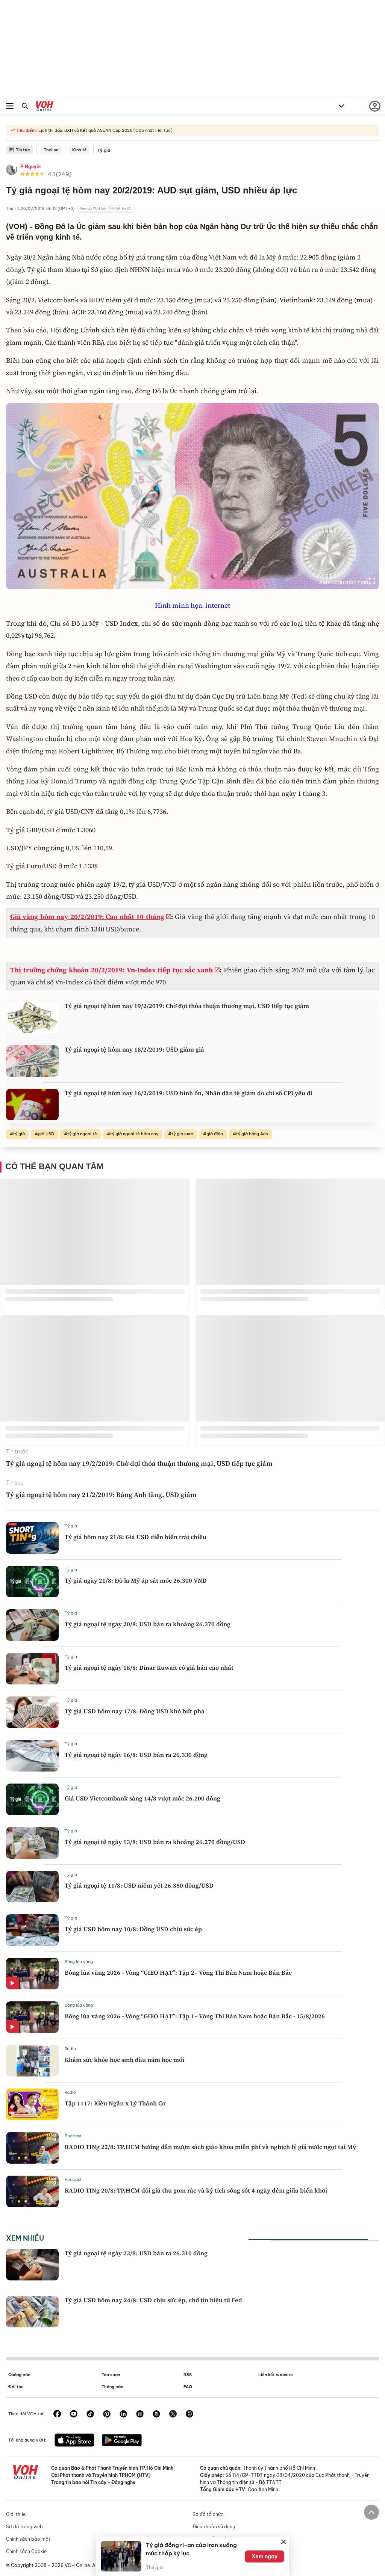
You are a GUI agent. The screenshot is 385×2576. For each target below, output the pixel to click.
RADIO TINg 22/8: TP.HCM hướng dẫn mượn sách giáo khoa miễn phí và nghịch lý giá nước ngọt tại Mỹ (210, 2147)
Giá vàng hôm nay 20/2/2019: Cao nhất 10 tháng (87, 917)
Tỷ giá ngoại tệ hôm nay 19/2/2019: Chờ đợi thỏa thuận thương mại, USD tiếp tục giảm (187, 1006)
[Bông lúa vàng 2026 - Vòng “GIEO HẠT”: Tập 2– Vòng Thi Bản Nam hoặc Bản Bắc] (32, 1974)
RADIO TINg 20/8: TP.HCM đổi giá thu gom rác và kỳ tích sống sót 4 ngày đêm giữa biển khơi (196, 2190)
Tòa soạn (111, 2375)
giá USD (46, 1134)
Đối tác (16, 2387)
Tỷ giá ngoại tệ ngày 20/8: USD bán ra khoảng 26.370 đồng (148, 1624)
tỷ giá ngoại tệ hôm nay (134, 1134)
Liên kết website (276, 2375)
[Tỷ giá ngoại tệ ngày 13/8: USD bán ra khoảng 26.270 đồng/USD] (32, 1843)
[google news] (140, 2415)
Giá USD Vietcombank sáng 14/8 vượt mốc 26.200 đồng (142, 1798)
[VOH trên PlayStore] (122, 2441)
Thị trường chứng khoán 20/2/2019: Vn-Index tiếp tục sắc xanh (111, 970)
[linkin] (123, 2415)
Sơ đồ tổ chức (208, 2514)
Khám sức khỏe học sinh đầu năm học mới (124, 2060)
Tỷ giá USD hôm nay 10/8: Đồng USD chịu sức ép (133, 1929)
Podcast (73, 2136)
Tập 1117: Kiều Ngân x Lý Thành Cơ (115, 2103)
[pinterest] (107, 2415)
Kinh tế (80, 150)
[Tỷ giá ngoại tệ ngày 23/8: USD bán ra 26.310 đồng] (32, 2265)
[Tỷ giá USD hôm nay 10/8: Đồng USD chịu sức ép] (32, 1930)
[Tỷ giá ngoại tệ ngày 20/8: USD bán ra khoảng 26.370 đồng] (32, 1625)
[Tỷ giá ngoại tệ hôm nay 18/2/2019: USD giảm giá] (32, 1061)
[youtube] (74, 2415)
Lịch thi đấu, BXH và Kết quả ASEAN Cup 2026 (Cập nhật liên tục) (105, 130)
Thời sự (51, 150)
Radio (70, 2049)
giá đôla (215, 1134)
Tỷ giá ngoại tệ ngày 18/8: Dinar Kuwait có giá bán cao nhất (149, 1668)
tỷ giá (19, 1134)
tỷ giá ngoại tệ (82, 1134)
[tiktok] (90, 2415)
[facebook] (57, 2415)
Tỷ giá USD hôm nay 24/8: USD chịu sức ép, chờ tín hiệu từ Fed (153, 2300)
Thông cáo (112, 2387)
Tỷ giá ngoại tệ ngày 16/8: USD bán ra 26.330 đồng (136, 1755)
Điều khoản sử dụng (214, 2527)
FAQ (188, 2387)
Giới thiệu (16, 2514)
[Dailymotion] (189, 2415)
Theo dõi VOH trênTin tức (105, 208)
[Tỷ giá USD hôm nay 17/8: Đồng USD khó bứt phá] (32, 1712)
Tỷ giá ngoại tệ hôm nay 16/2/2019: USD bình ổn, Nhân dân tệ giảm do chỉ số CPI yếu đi (189, 1093)
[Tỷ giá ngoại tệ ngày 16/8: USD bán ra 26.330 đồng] (32, 1756)
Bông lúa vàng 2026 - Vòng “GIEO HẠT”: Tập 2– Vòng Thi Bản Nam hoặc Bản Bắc (178, 1972)
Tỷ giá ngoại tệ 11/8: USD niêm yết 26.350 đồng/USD (139, 1885)
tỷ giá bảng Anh (252, 1134)
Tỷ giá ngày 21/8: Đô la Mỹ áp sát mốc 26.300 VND (136, 1580)
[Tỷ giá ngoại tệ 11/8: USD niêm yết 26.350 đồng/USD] (32, 1886)
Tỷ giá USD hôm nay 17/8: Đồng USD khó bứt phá (135, 1711)
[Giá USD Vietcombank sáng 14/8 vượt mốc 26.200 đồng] (32, 1799)
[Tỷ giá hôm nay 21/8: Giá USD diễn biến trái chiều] (32, 1538)
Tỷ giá (104, 150)
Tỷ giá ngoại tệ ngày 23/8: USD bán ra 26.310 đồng (136, 2253)
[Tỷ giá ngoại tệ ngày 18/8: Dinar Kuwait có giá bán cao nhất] (32, 1669)
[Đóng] (283, 2542)
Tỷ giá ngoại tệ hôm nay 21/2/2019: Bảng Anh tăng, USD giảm (101, 1495)
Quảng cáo (19, 2375)
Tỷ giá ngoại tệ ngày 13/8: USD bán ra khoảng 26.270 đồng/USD (155, 1842)
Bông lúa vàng (79, 1962)
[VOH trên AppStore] (74, 2441)
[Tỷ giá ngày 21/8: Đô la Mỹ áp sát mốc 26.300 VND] (32, 1582)
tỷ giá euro (182, 1134)
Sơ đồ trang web (24, 2527)
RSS (188, 2375)
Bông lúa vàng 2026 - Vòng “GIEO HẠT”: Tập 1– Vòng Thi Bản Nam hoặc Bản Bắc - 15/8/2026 (195, 2016)
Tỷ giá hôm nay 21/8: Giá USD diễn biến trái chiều (136, 1537)
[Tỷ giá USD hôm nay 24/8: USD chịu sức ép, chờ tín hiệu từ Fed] (32, 2312)
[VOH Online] (45, 107)
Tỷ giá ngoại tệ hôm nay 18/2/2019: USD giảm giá (134, 1049)
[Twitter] (173, 2415)
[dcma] (156, 2415)
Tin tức (23, 150)
